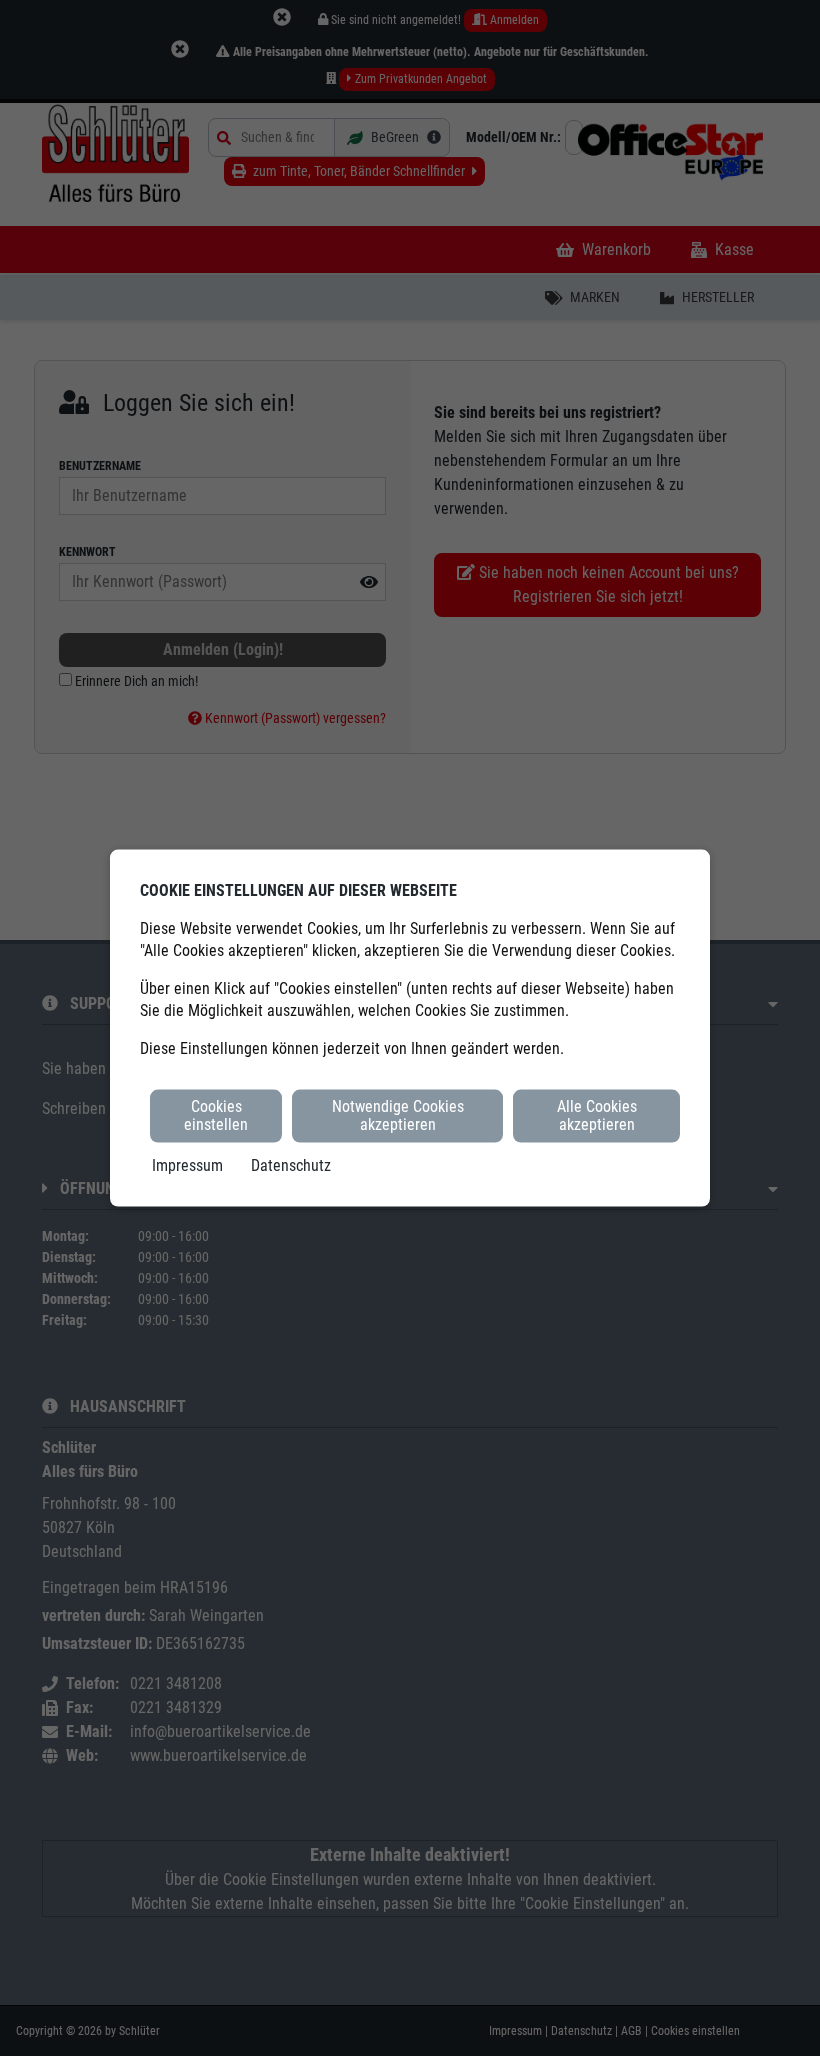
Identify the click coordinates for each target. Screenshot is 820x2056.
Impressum (187, 1164)
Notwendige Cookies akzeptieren (398, 1115)
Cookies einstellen (216, 1115)
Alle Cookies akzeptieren (597, 1115)
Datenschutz (291, 1164)
